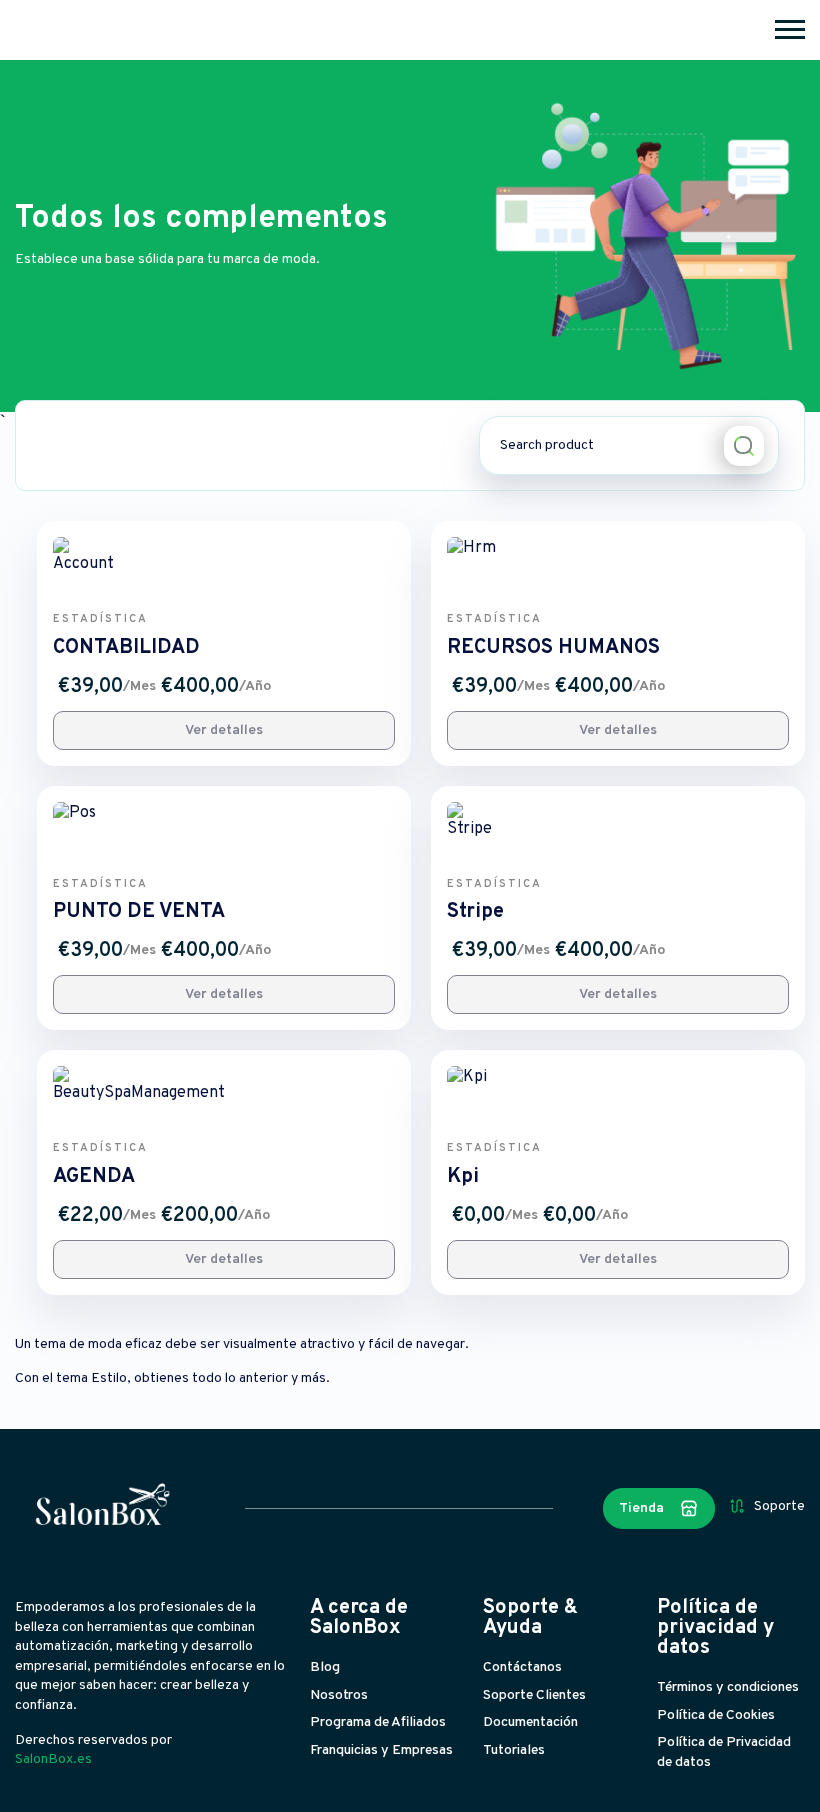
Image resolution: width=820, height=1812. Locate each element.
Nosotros (339, 1695)
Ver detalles (224, 730)
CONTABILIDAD (126, 648)
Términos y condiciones (728, 1687)
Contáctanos (522, 1667)
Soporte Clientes (534, 1695)
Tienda (641, 1508)
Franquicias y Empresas (381, 1750)
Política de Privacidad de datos (724, 1752)
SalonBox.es (53, 1759)
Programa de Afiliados (378, 1722)
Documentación (530, 1722)
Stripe (475, 912)
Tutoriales (514, 1750)
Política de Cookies (716, 1715)
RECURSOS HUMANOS (553, 648)
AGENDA (94, 1177)
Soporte (779, 1506)
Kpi (463, 1177)
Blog (325, 1667)
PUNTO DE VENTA (139, 912)
